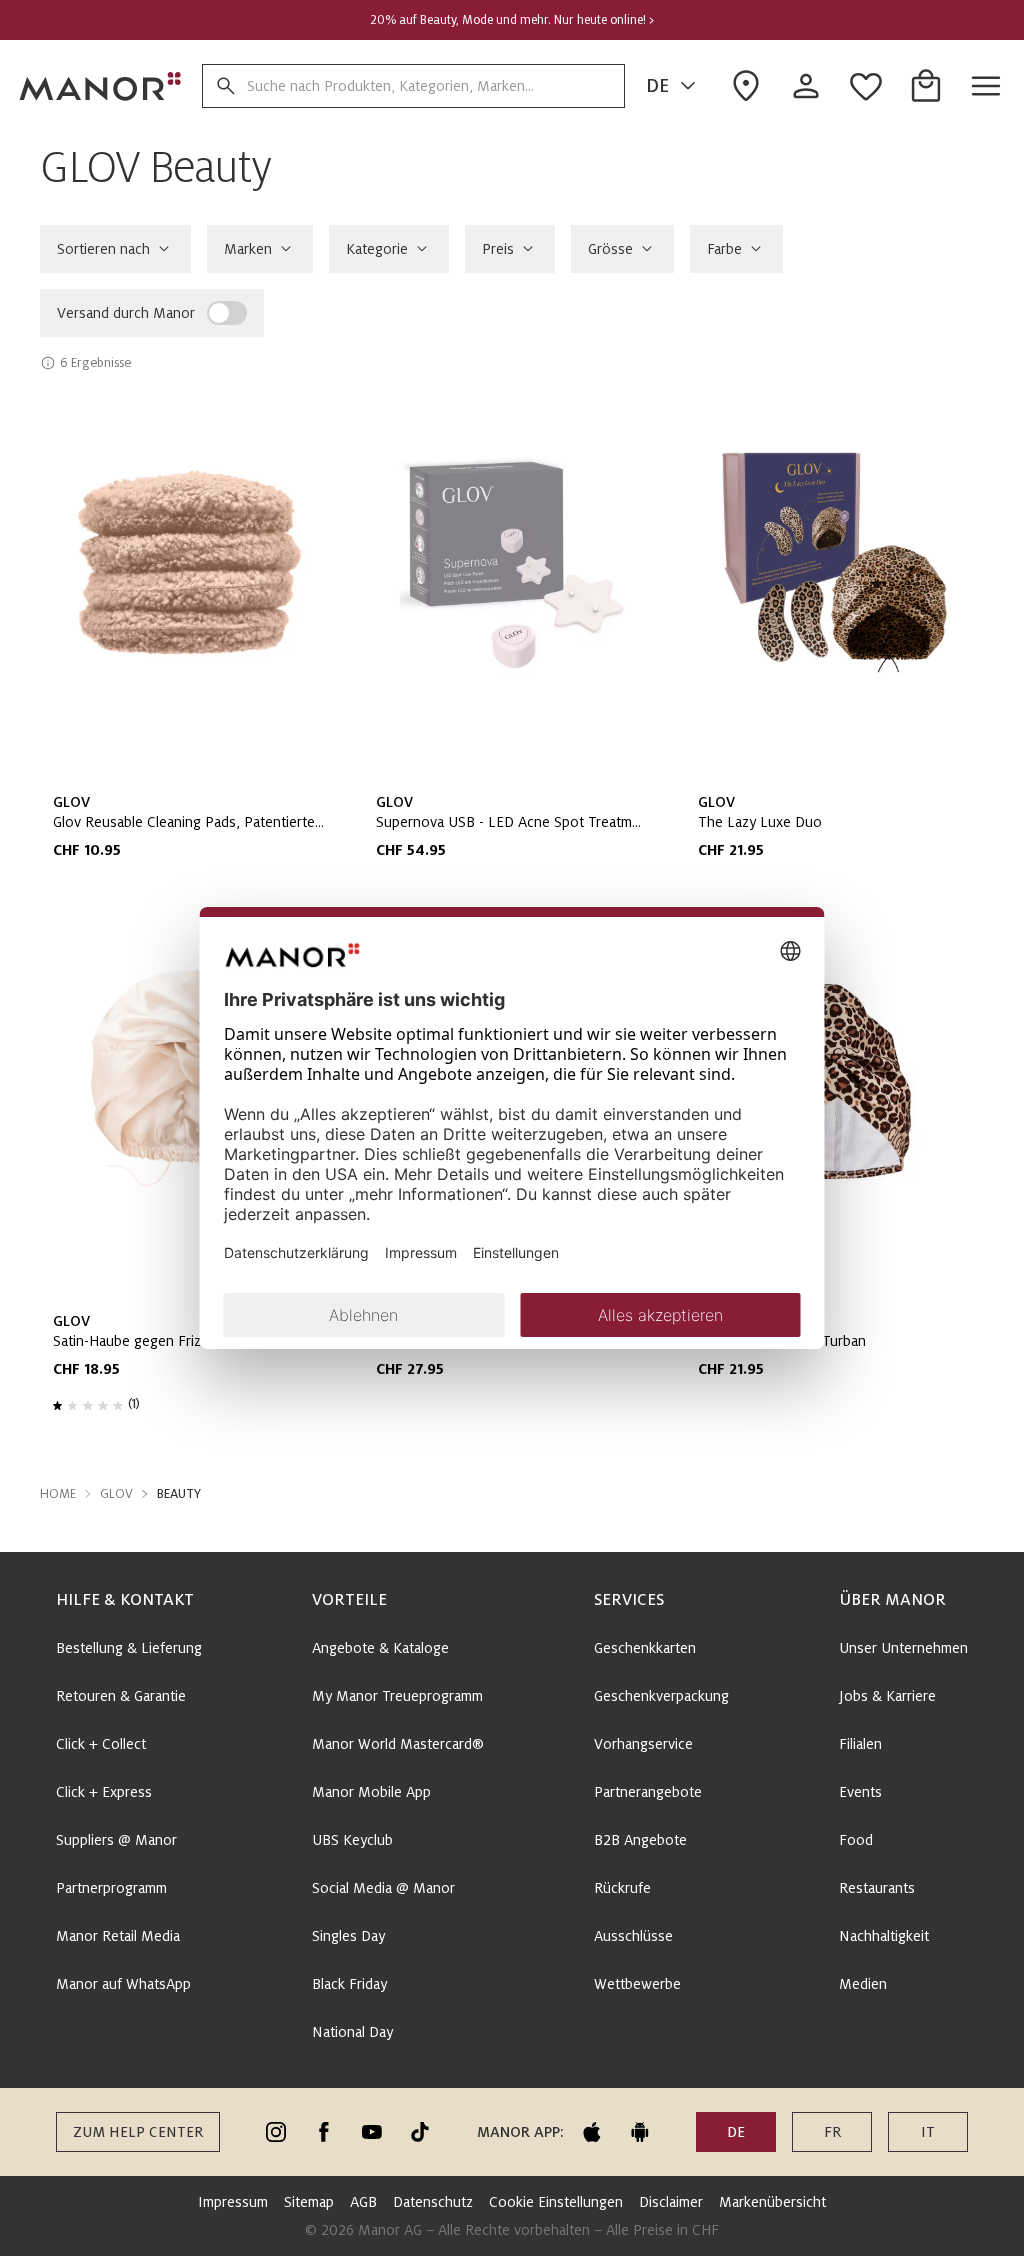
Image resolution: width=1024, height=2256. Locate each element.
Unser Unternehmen (903, 1648)
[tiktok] (420, 2132)
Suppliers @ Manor (116, 1840)
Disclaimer (671, 2202)
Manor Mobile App (371, 1792)
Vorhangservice (643, 1744)
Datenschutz (433, 2202)
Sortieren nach (103, 249)
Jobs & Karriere (887, 1696)
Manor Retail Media (118, 1936)
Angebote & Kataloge (380, 1648)
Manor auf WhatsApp (123, 1984)
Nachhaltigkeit (884, 1936)
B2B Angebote (640, 1840)
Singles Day (348, 1936)
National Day (352, 2032)
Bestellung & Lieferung (129, 1648)
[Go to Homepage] (101, 86)
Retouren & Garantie (121, 1696)
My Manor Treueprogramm (397, 1696)
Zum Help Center (138, 2132)
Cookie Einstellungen (556, 2202)
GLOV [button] (116, 1494)
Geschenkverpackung (661, 1696)
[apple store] (592, 2132)
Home (58, 1494)
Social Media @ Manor (383, 1888)
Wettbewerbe (637, 1984)
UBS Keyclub (352, 1840)
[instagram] (276, 2132)
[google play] (640, 2132)
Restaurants (877, 1888)
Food (856, 1840)
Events (860, 1792)
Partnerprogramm (111, 1888)
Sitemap (309, 2202)
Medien (863, 1984)
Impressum (233, 2202)
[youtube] (372, 2132)
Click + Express (104, 1792)
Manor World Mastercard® (398, 1744)
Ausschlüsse (633, 1936)
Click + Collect (101, 1744)
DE (657, 86)
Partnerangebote (648, 1792)
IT (928, 2132)
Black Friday (349, 1984)
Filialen (860, 1744)
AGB (363, 2202)
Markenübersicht (772, 2202)
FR (832, 2132)
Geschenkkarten (645, 1648)
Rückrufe (622, 1888)
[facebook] (324, 2132)
